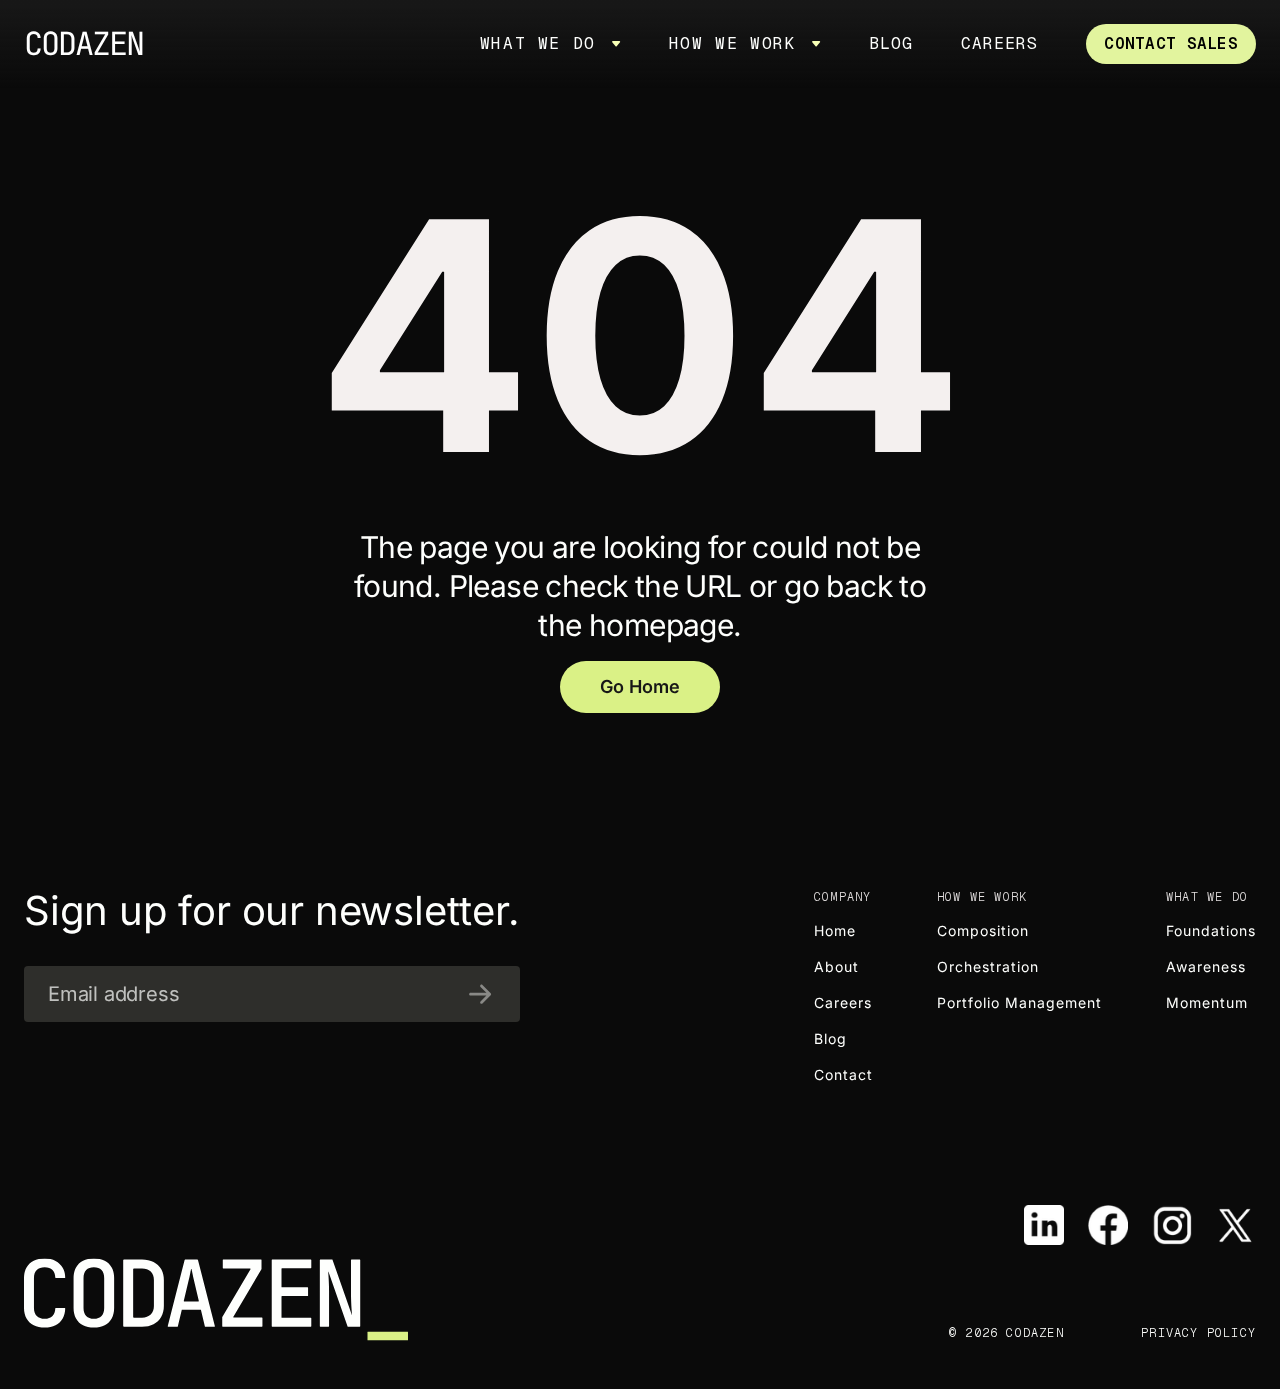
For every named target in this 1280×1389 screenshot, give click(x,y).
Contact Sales (1171, 43)
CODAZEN (92, 43)
